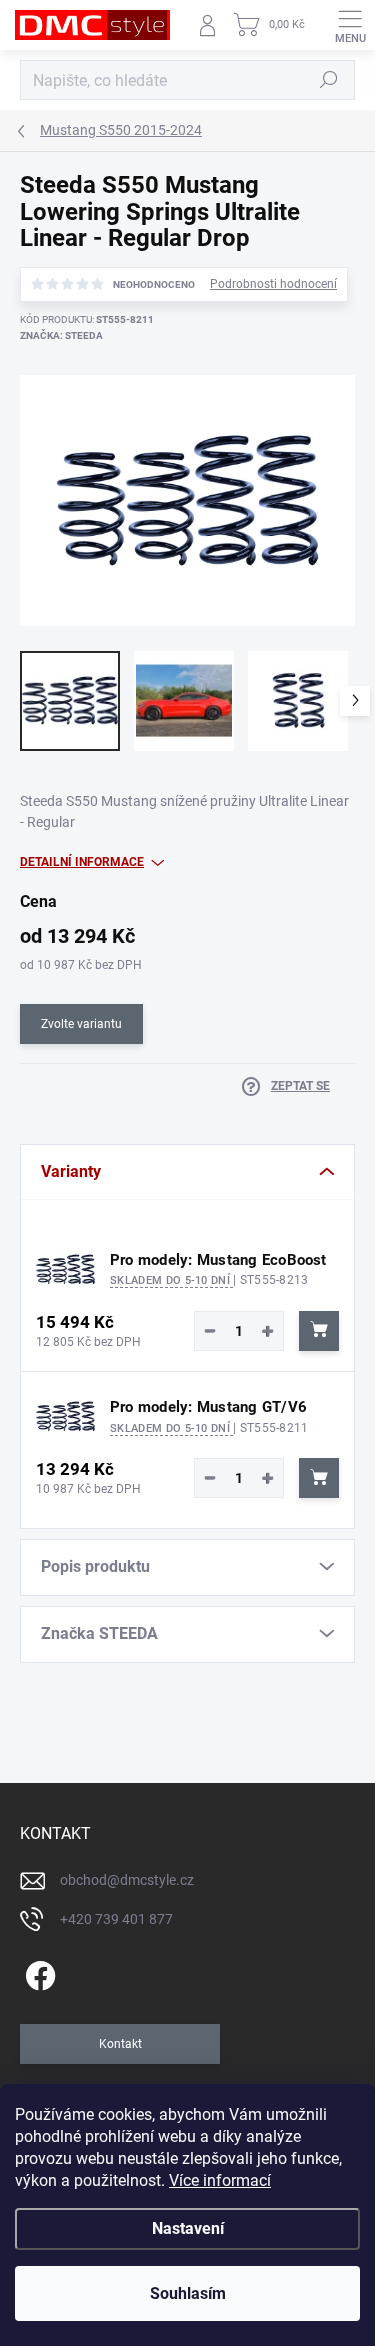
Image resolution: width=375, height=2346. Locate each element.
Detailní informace (82, 862)
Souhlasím (188, 2293)
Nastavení (188, 2228)
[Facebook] (37, 1972)
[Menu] (350, 25)
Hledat (329, 80)
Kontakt (120, 2044)
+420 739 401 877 (116, 1919)
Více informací (220, 2180)
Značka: (61, 335)
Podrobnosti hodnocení (273, 284)
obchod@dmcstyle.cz (127, 1880)
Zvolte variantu (81, 1024)
